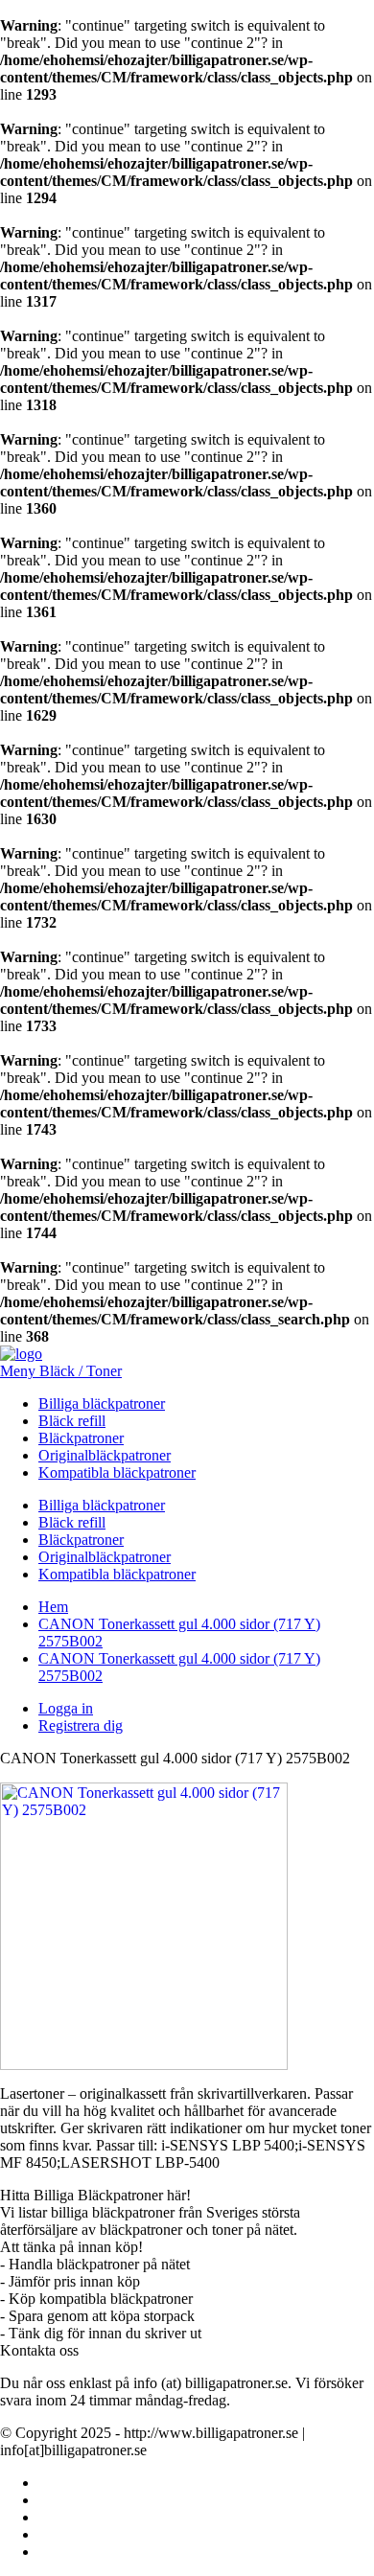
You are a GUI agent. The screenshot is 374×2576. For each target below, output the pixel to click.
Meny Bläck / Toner (61, 1371)
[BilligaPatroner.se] (21, 1354)
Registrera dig (81, 1725)
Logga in (66, 1708)
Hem (53, 1607)
